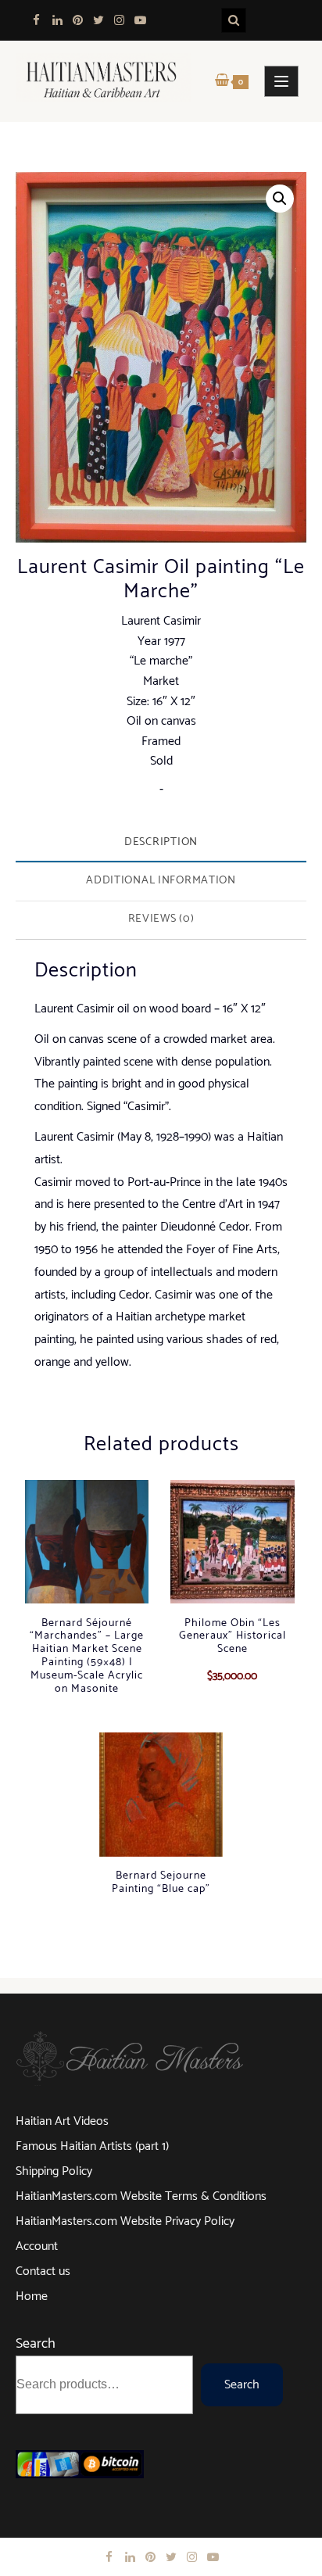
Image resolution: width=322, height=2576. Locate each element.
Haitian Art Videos (62, 2121)
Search (36, 2344)
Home (32, 2297)
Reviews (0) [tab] (161, 919)
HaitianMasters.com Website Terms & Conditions (141, 2196)
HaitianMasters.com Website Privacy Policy (125, 2221)
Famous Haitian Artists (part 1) (92, 2146)
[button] (280, 199)
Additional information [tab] (161, 880)
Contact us (43, 2271)
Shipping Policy (54, 2171)
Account (37, 2246)
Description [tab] (161, 842)
